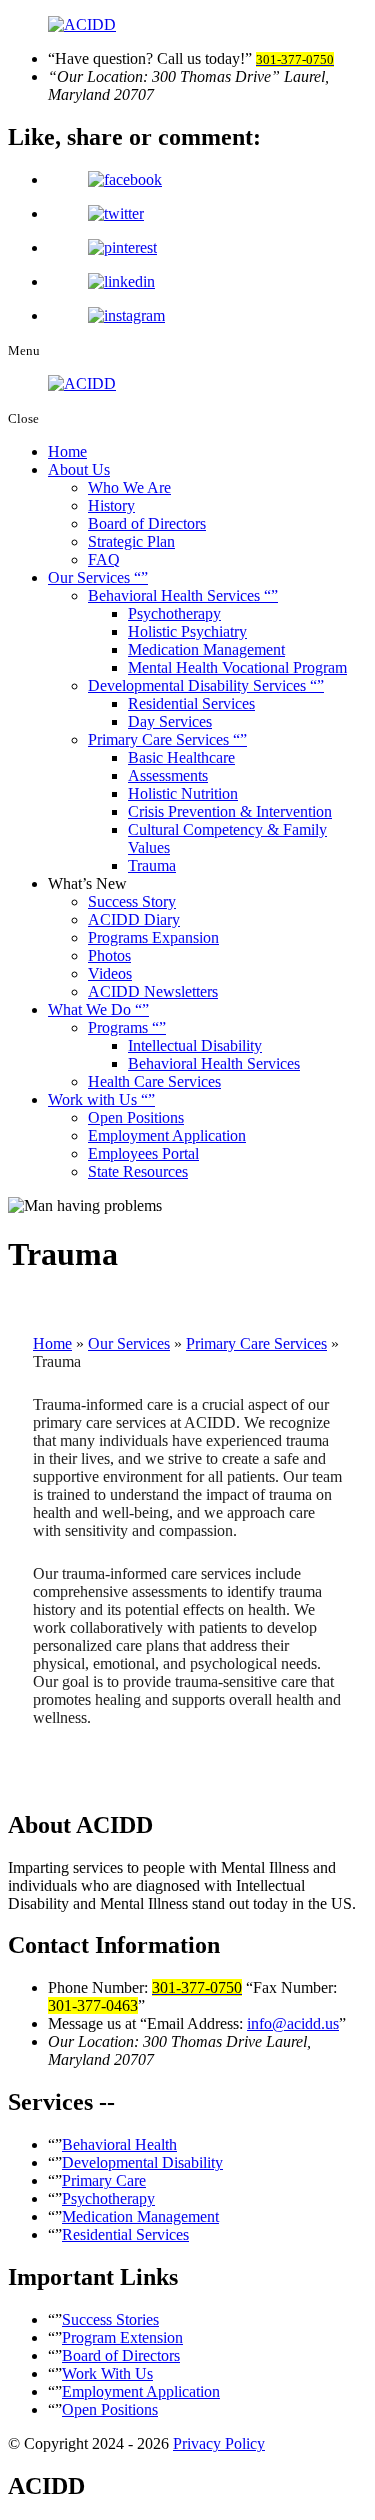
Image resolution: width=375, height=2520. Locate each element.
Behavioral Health (119, 2144)
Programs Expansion (153, 937)
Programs (120, 1027)
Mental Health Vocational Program (237, 667)
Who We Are (129, 487)
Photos (109, 955)
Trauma (152, 865)
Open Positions (136, 1117)
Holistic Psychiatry (187, 631)
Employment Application (167, 1135)
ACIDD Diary (134, 919)
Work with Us (94, 1099)
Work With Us (107, 2373)
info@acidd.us (293, 2023)
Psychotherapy (174, 613)
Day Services (170, 721)
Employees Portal (143, 1153)
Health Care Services (154, 1081)
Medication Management (206, 649)
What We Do (91, 1009)
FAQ (104, 559)
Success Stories (110, 2319)
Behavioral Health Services (176, 595)
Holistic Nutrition (183, 793)
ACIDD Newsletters (153, 991)
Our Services (91, 577)
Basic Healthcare (181, 757)
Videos (110, 973)
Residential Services (191, 703)
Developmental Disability (142, 2162)
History (111, 505)
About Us (79, 469)
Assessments (168, 775)
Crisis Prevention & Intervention (230, 811)
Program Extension (122, 2337)
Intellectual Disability (195, 1045)
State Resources (138, 1171)
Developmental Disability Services (199, 685)
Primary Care (104, 2180)
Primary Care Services (160, 739)
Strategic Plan (131, 541)
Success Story (132, 901)
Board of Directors (147, 523)
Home (67, 451)
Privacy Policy (219, 2443)
